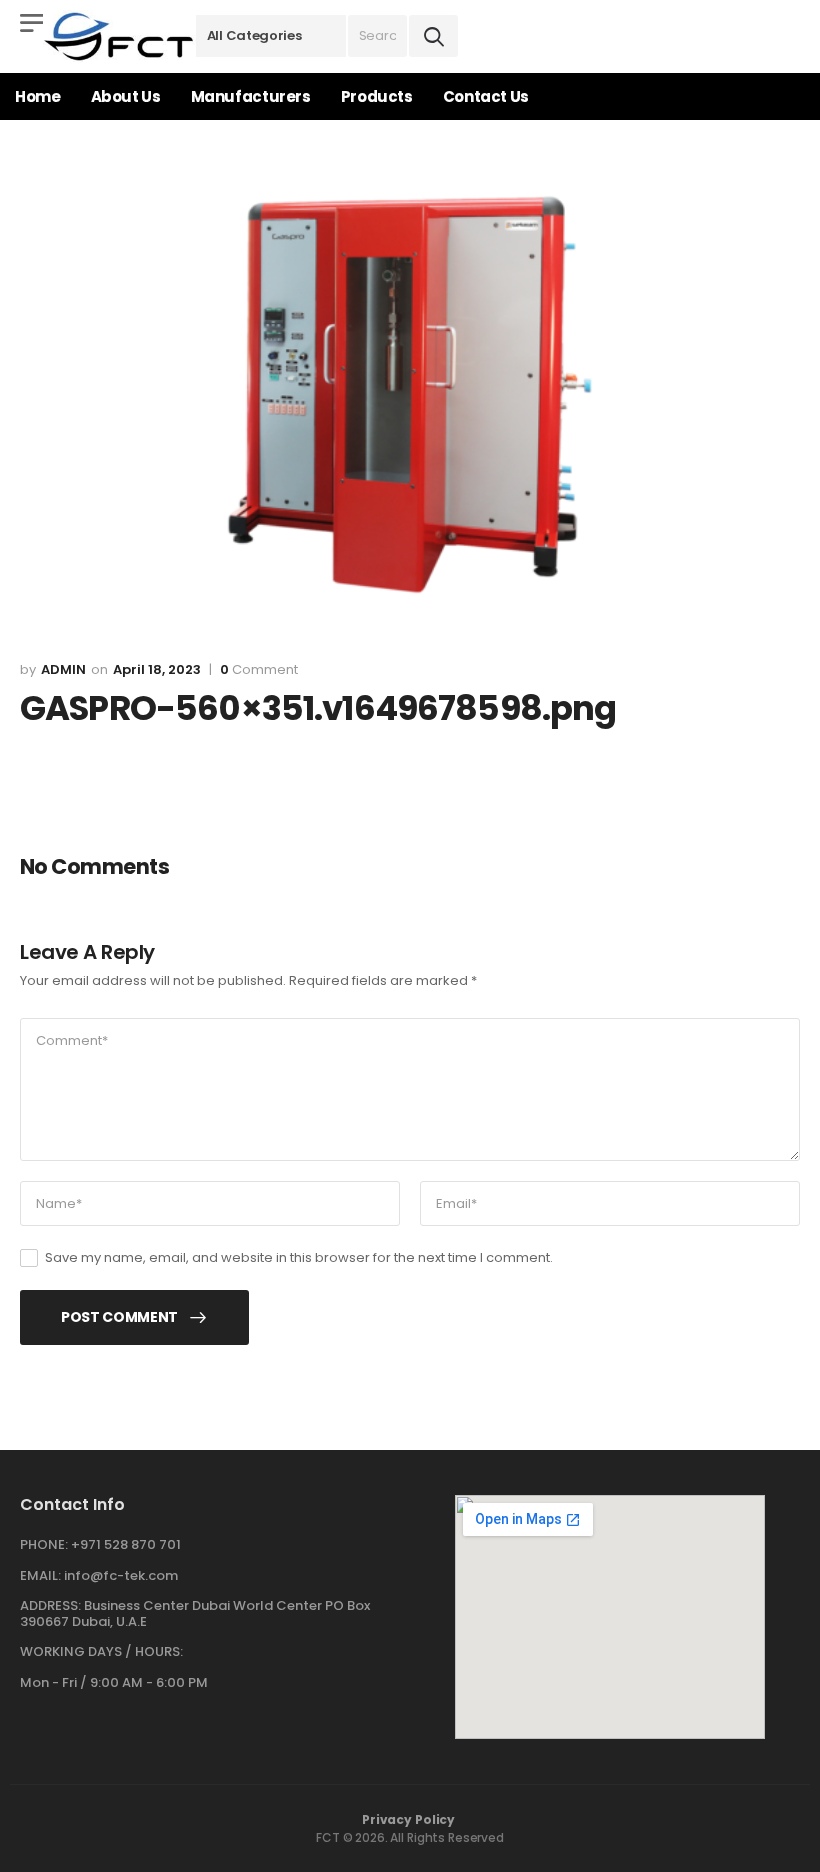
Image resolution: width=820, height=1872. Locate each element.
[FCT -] (119, 36)
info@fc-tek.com (121, 1575)
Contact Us (486, 96)
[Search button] (434, 36)
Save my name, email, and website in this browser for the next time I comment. (299, 1257)
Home (38, 96)
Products (377, 96)
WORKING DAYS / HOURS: (101, 1652)
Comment (259, 670)
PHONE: (44, 1544)
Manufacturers (251, 96)
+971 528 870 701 (126, 1544)
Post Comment (119, 1317)
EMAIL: (40, 1575)
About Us (126, 96)
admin (63, 669)
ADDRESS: (50, 1605)
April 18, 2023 (157, 669)
